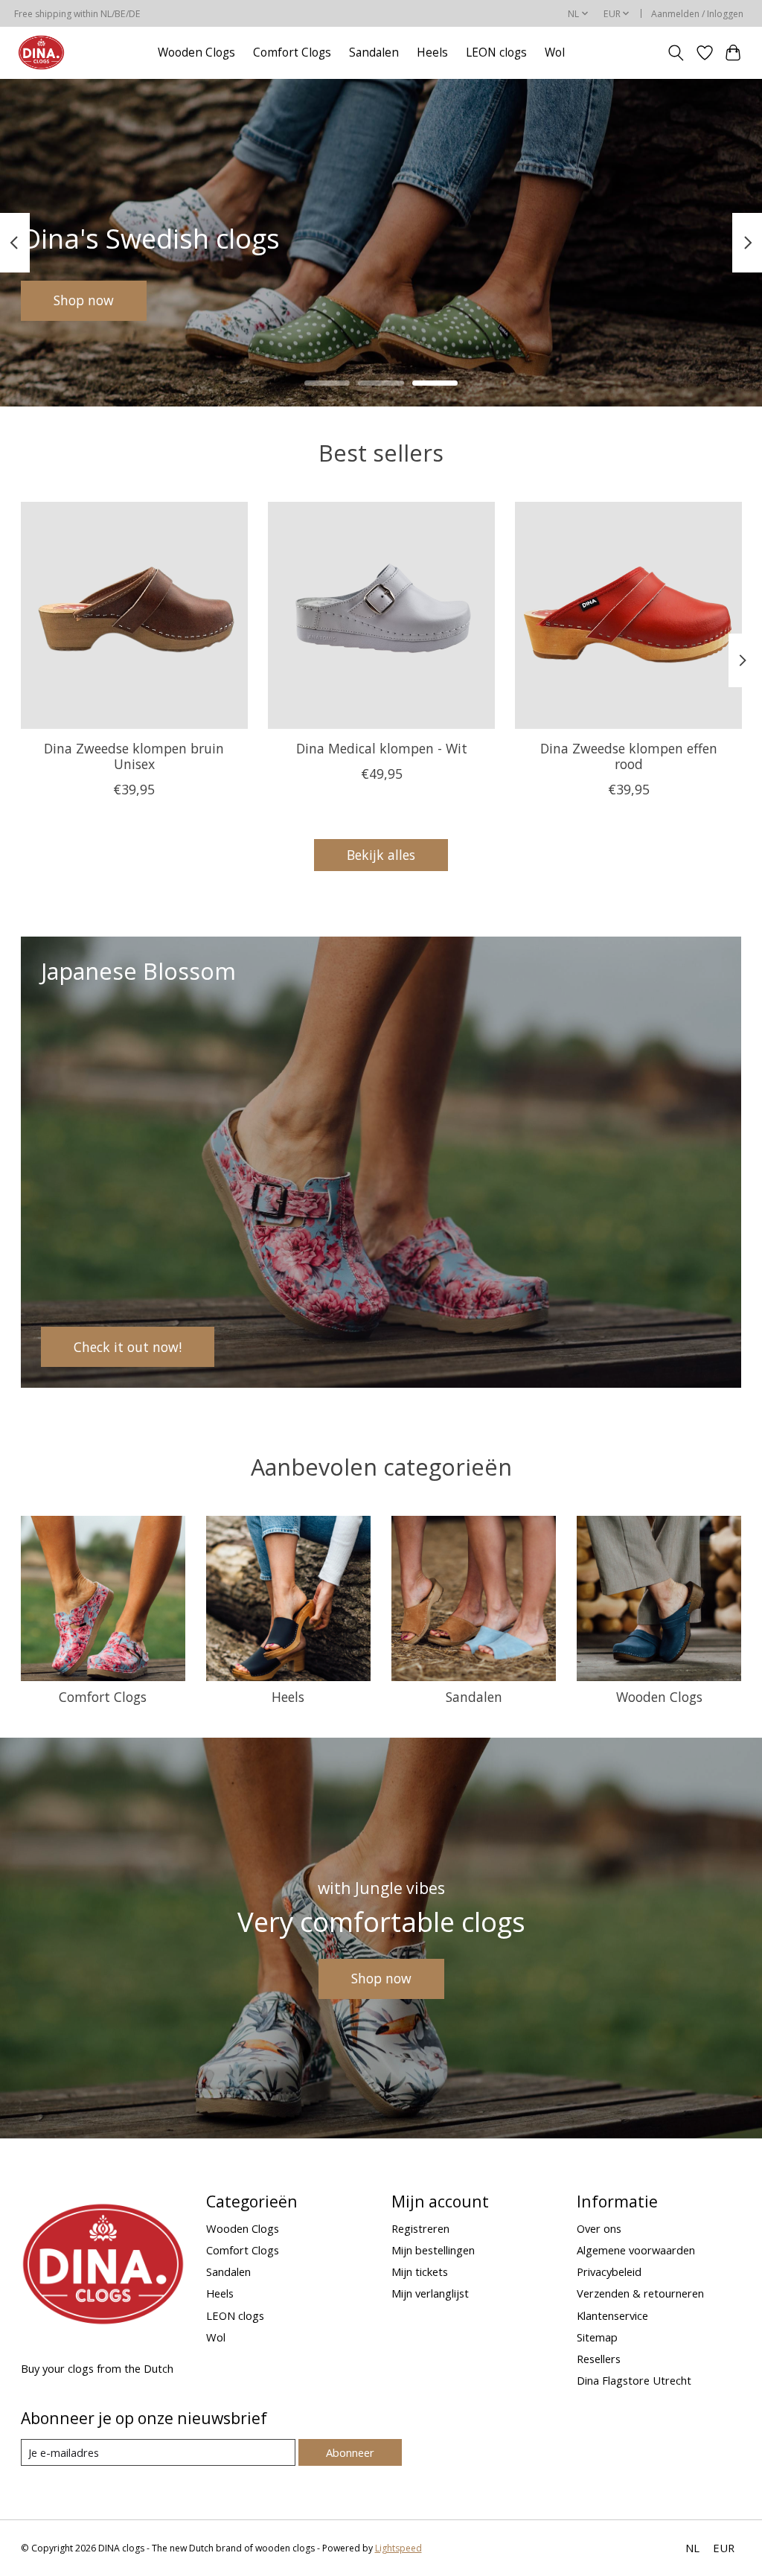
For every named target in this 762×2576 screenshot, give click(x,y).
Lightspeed (398, 2548)
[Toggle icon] (675, 53)
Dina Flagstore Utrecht (634, 2380)
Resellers (599, 2359)
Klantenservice (612, 2315)
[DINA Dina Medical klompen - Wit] (381, 615)
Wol (555, 52)
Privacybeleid (609, 2271)
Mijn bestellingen (433, 2250)
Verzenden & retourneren (640, 2293)
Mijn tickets (420, 2271)
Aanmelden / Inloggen (697, 14)
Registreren (420, 2228)
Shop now (84, 300)
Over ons (599, 2228)
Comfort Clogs (292, 52)
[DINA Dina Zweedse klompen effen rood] (628, 615)
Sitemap (597, 2337)
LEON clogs (496, 52)
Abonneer (350, 2452)
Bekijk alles (381, 855)
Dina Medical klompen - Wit (381, 748)
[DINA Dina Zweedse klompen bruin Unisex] (134, 615)
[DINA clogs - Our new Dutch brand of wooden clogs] (41, 52)
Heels (432, 52)
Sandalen (374, 52)
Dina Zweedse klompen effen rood (628, 756)
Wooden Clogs (196, 52)
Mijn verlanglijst (430, 2293)
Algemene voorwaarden (636, 2250)
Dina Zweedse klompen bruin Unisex (134, 756)
